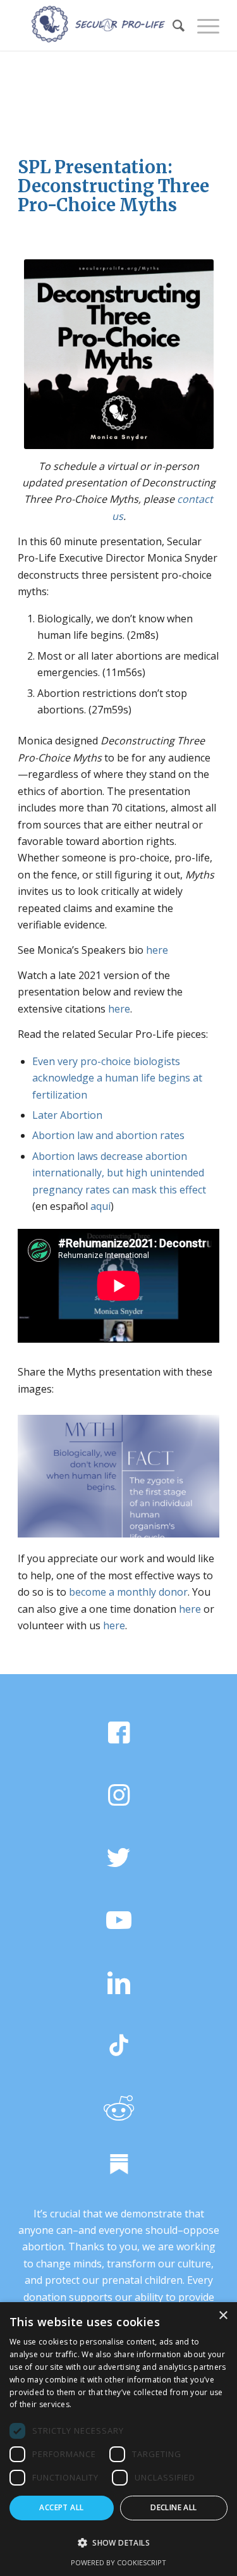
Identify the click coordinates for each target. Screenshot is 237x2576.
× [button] (223, 2316)
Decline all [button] (173, 2507)
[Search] (172, 25)
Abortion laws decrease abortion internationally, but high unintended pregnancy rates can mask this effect (119, 1173)
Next (191, 1472)
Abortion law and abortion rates (108, 1135)
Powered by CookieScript (118, 2562)
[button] (118, 2543)
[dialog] (118, 2439)
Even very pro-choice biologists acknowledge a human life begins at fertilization (117, 1078)
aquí (100, 1206)
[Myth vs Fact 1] (205, 1533)
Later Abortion (67, 1115)
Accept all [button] (61, 2507)
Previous (46, 1472)
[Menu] (202, 25)
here (157, 950)
